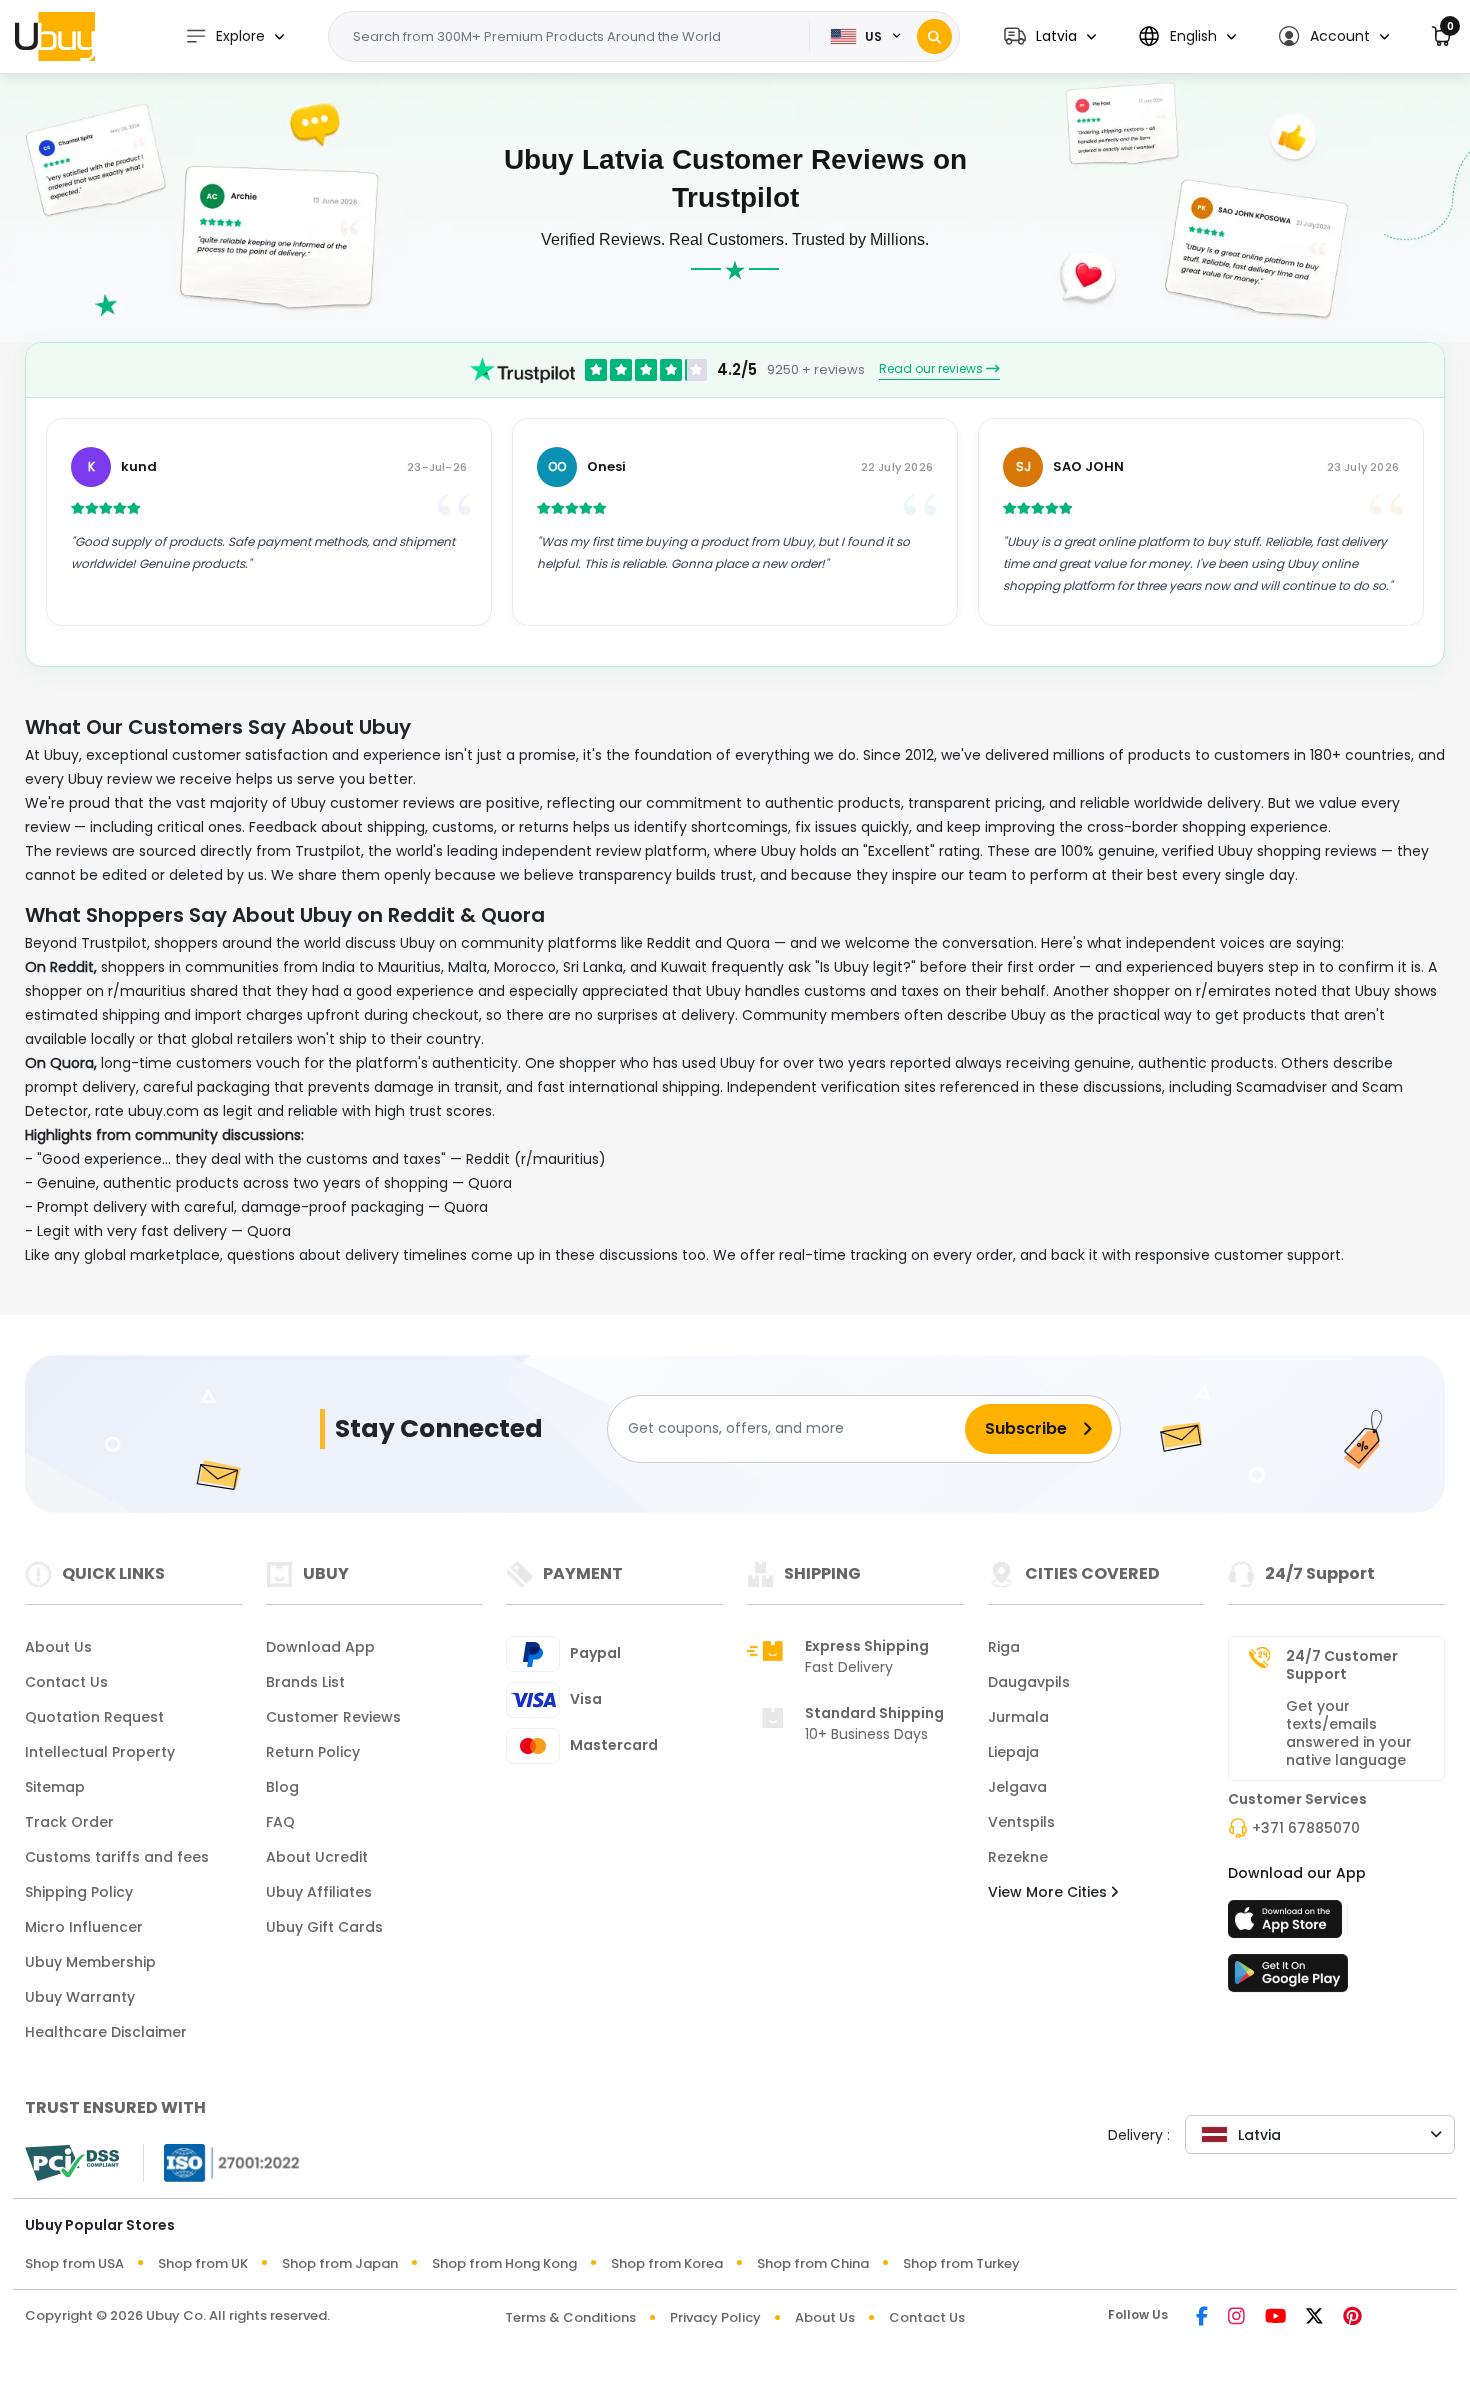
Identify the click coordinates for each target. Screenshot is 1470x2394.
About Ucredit (317, 1857)
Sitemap (55, 1787)
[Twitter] (1314, 2317)
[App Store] (1288, 1925)
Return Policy (313, 1752)
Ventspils (1021, 1822)
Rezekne (1018, 1857)
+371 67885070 (1306, 1828)
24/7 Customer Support (1342, 1665)
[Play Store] (1288, 1979)
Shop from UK (203, 2263)
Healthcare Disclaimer (106, 2032)
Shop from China (813, 2263)
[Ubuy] (55, 36)
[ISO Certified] (222, 2161)
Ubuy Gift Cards (324, 1927)
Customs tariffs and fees (117, 1857)
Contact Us (66, 1682)
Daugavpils (1029, 1682)
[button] (1050, 36)
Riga (1004, 1647)
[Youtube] (1275, 2317)
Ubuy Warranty (80, 1997)
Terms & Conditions (570, 2317)
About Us (58, 1647)
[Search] (934, 36)
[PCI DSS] (72, 2163)
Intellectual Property (100, 1752)
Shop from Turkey (961, 2263)
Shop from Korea (667, 2263)
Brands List (305, 1682)
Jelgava (1017, 1787)
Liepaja (1013, 1752)
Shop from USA (74, 2263)
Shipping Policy (79, 1892)
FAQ (280, 1822)
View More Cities (1049, 1892)
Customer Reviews (333, 1717)
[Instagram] (1236, 2317)
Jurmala (1018, 1717)
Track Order (69, 1822)
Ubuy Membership (90, 1962)
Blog (282, 1787)
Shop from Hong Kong (504, 2263)
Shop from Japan (340, 2263)
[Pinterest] (1352, 2317)
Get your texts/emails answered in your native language (1349, 1733)
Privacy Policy (715, 2317)
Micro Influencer (84, 1927)
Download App (320, 1647)
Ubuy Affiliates (319, 1892)
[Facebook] (1202, 2317)
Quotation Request (94, 1717)
